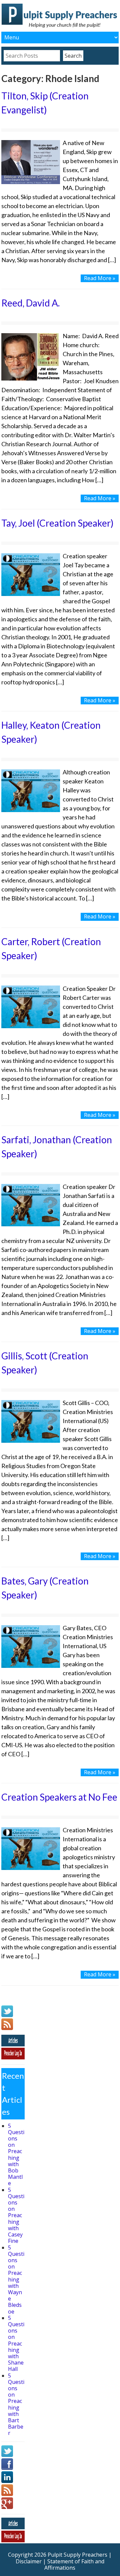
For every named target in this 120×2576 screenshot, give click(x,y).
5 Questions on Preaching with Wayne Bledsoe (16, 2280)
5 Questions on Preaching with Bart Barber (16, 2404)
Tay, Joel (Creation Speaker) (57, 523)
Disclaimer (29, 2561)
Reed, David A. (30, 303)
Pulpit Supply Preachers (77, 2555)
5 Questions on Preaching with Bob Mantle (16, 2155)
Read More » (100, 278)
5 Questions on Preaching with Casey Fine (16, 2215)
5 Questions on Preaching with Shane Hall (16, 2344)
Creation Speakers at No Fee (59, 1797)
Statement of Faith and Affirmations (74, 2564)
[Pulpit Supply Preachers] (60, 27)
